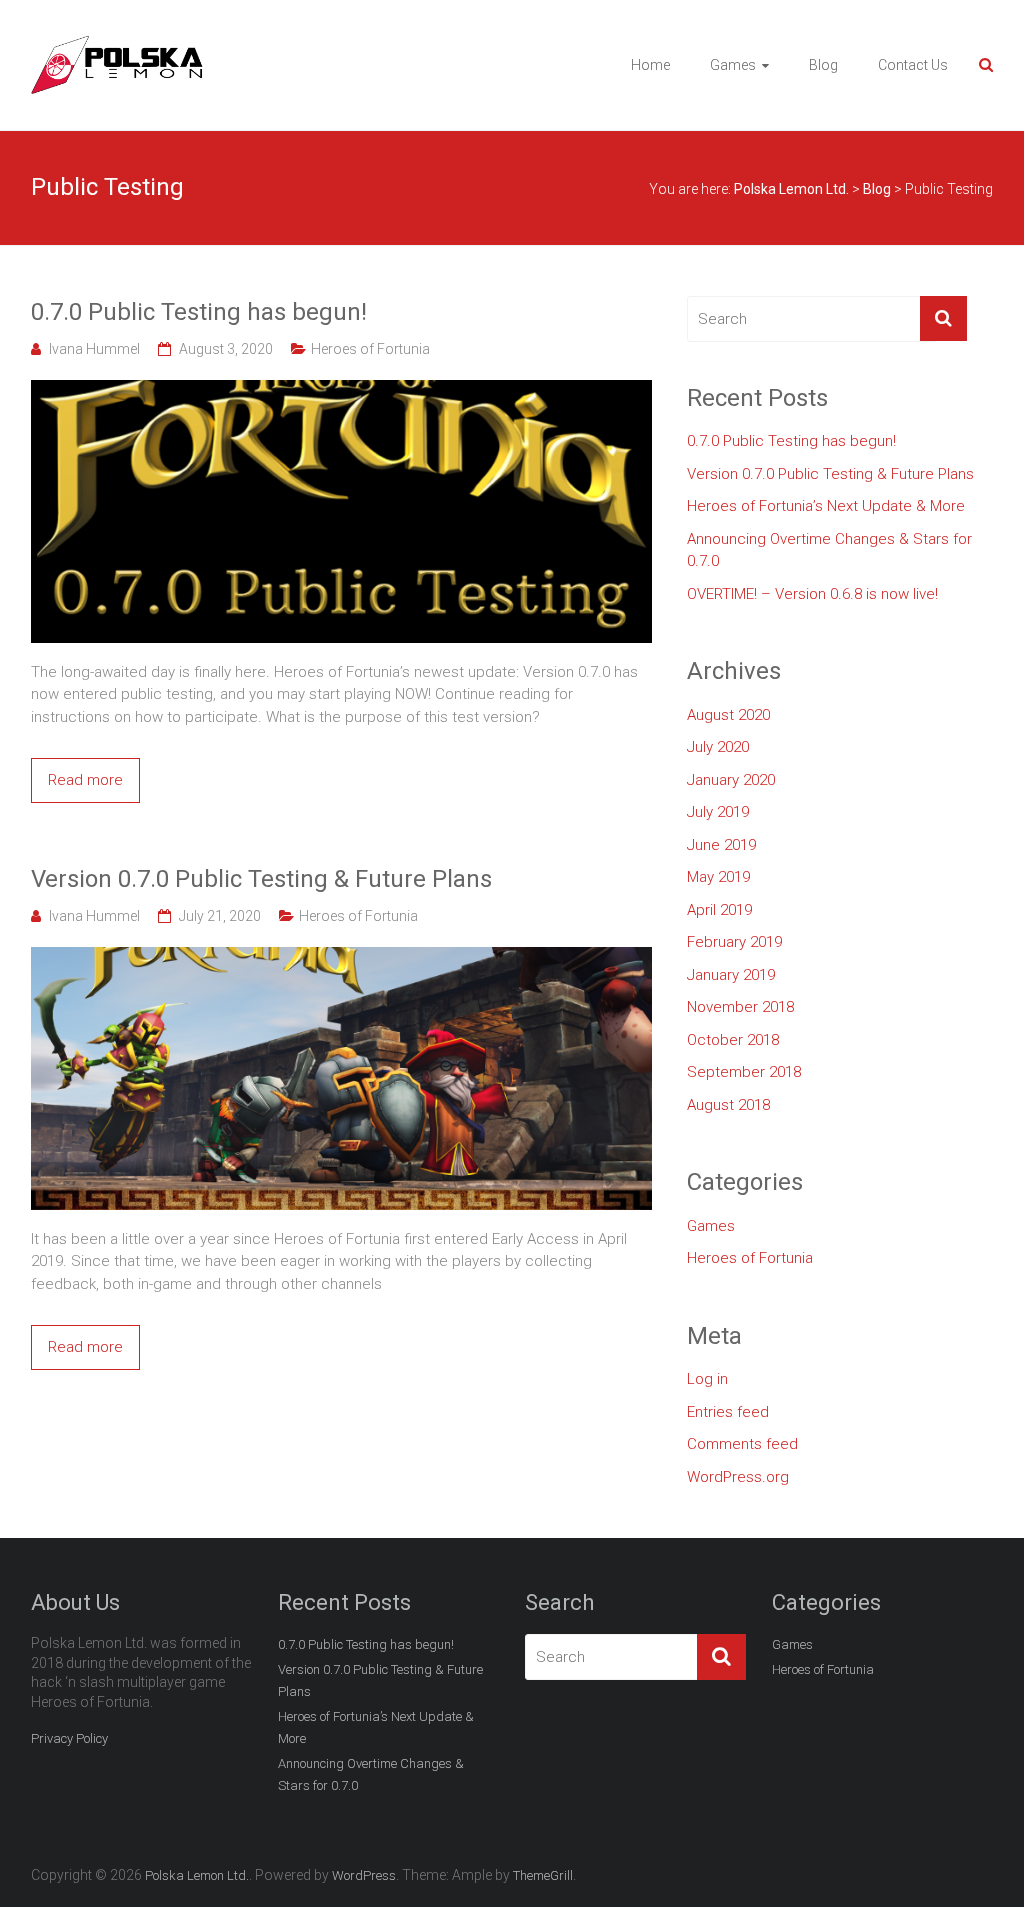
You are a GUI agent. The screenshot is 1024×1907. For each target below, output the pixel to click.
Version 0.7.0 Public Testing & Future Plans (261, 879)
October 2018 (733, 1040)
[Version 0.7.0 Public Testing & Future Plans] (341, 958)
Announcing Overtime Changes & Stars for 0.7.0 (829, 550)
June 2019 (721, 845)
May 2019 (718, 877)
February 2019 (734, 942)
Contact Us (913, 65)
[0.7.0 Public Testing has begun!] (341, 391)
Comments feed (742, 1444)
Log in (707, 1379)
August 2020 (728, 715)
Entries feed (728, 1412)
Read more (85, 780)
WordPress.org (738, 1477)
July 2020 (718, 747)
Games (733, 65)
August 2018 (728, 1105)
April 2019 (719, 910)
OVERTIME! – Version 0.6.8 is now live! (812, 594)
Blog (823, 65)
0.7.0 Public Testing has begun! (199, 312)
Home (650, 65)
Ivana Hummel (94, 349)
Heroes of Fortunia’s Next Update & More (826, 506)
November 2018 (740, 1007)
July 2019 (718, 812)
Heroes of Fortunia (370, 349)
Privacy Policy (69, 1738)
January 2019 (731, 975)
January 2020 (731, 780)
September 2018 (744, 1072)
